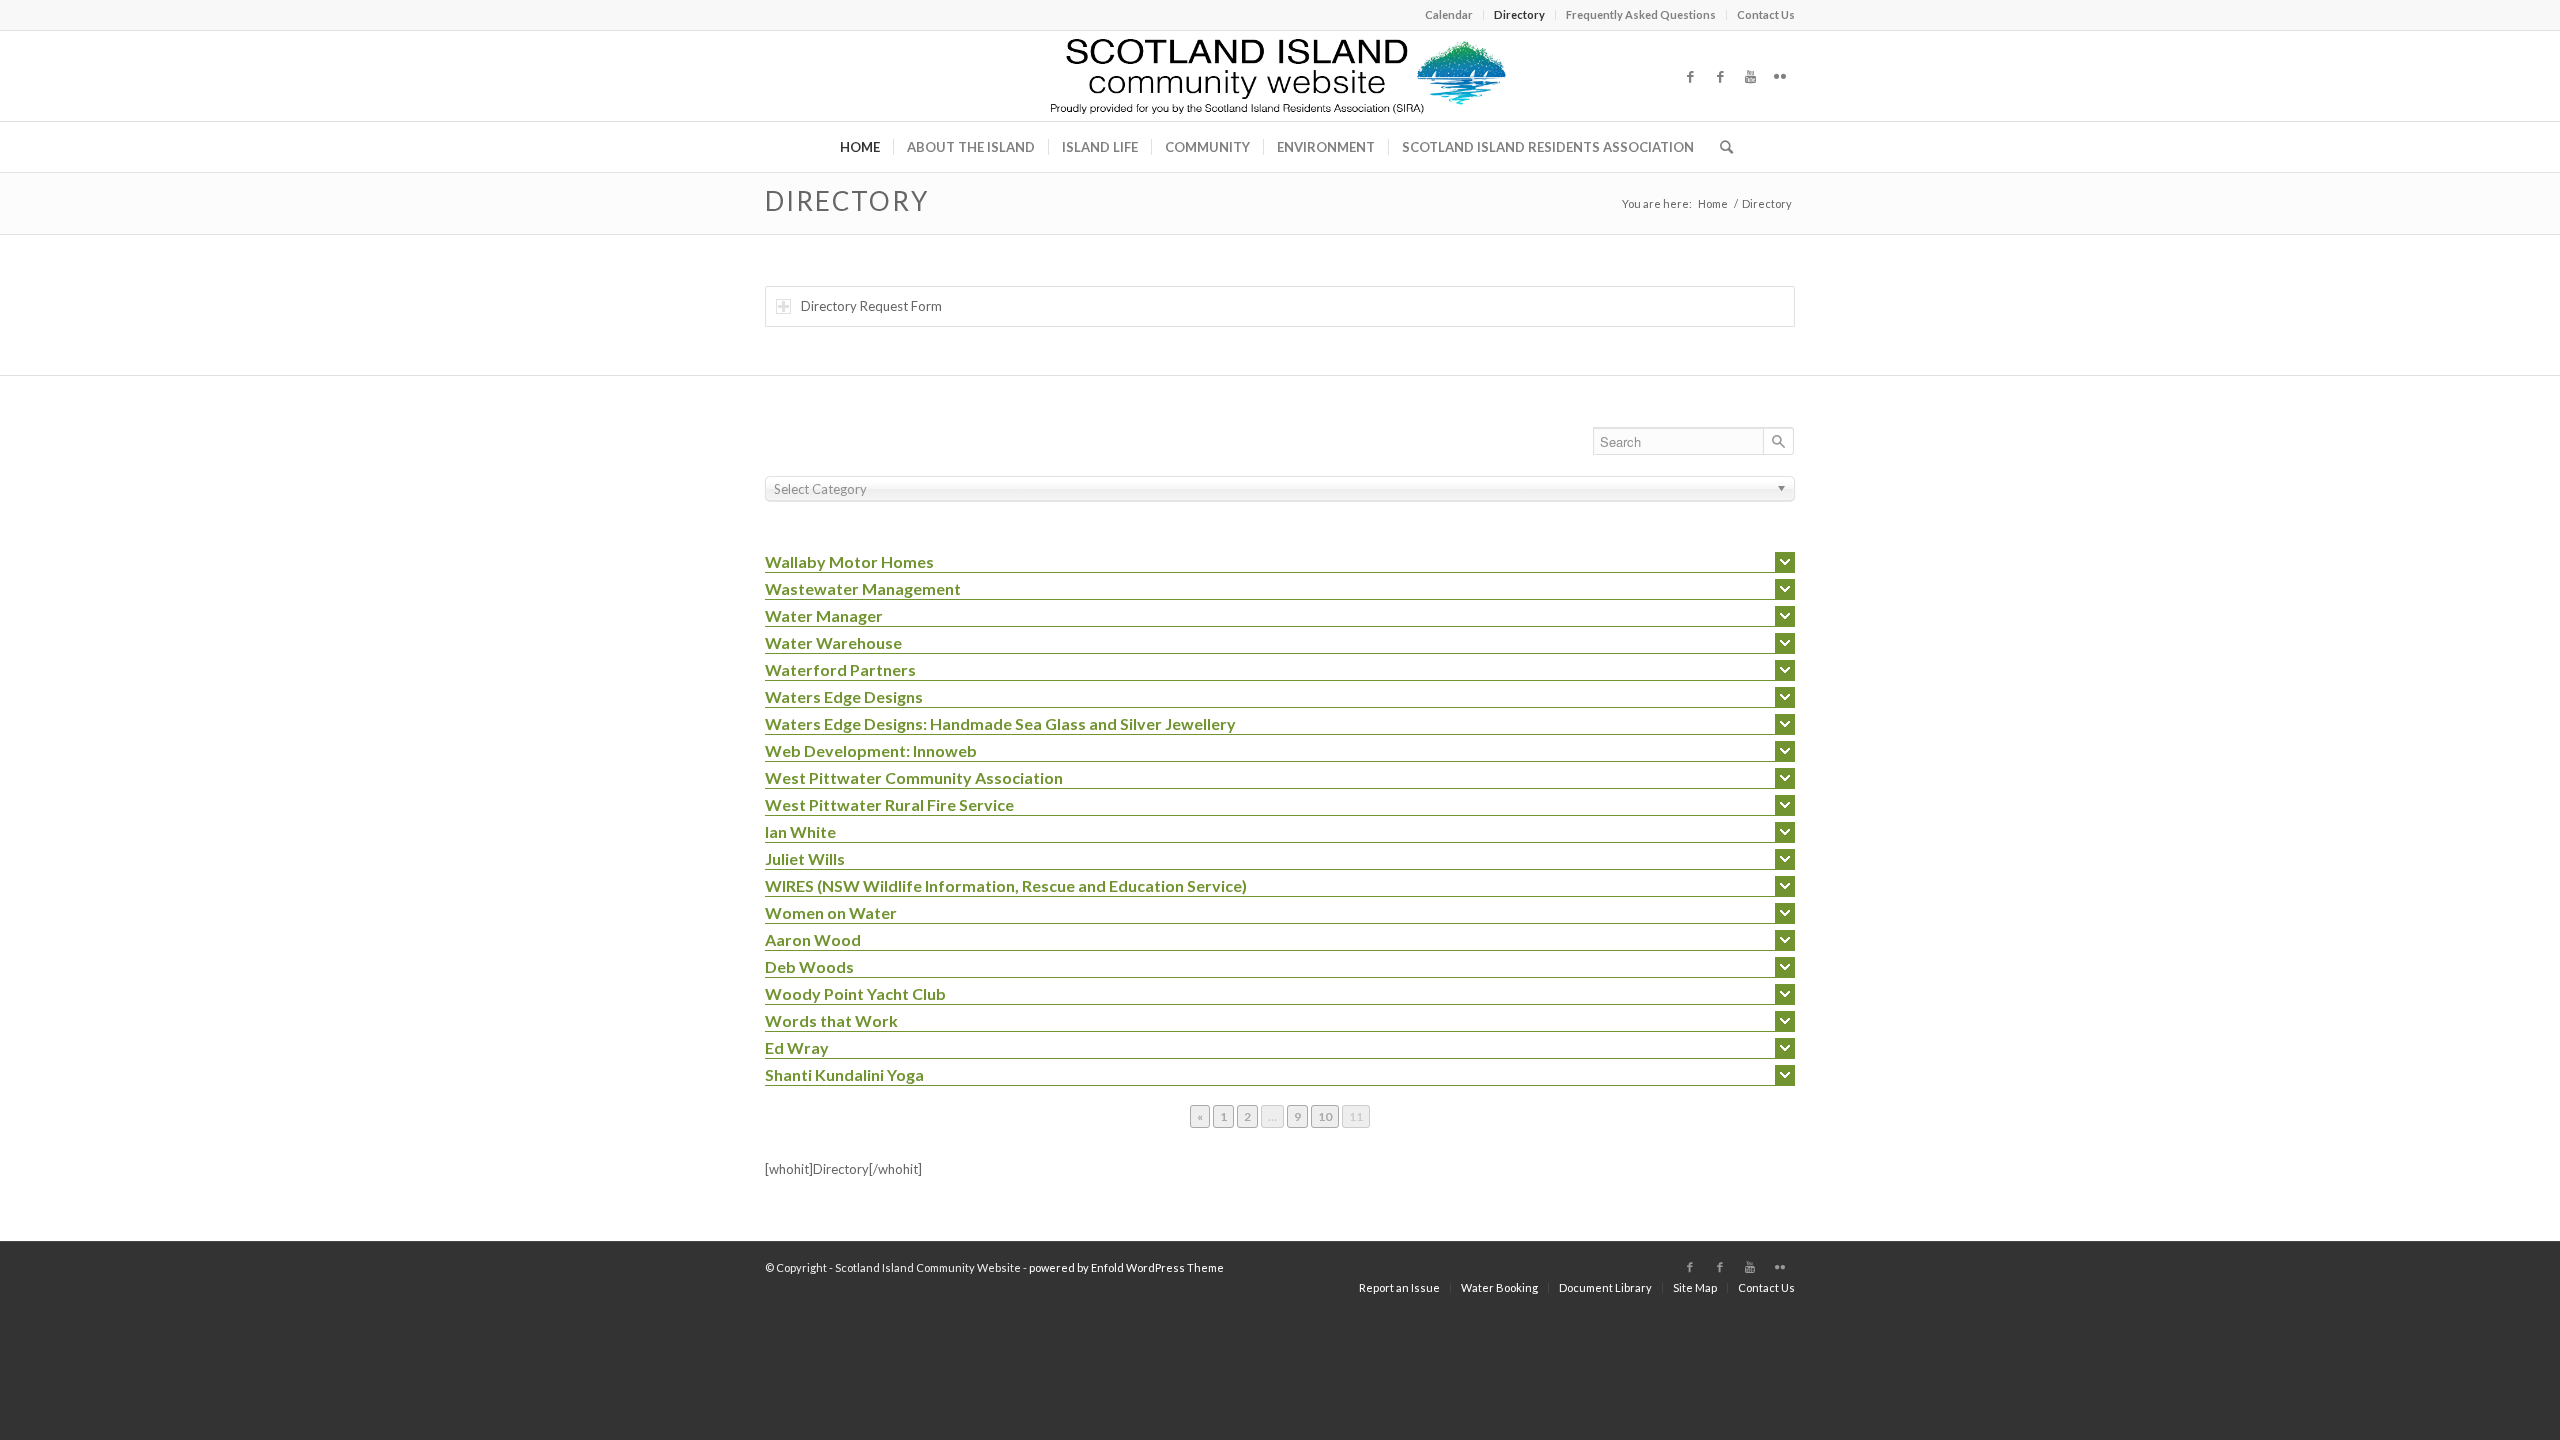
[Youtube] (1750, 76)
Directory (1519, 14)
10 (1328, 1116)
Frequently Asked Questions (1641, 14)
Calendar (1449, 14)
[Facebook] (1690, 76)
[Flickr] (1780, 76)
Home (1713, 203)
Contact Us (1766, 14)
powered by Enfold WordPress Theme (1126, 1267)
